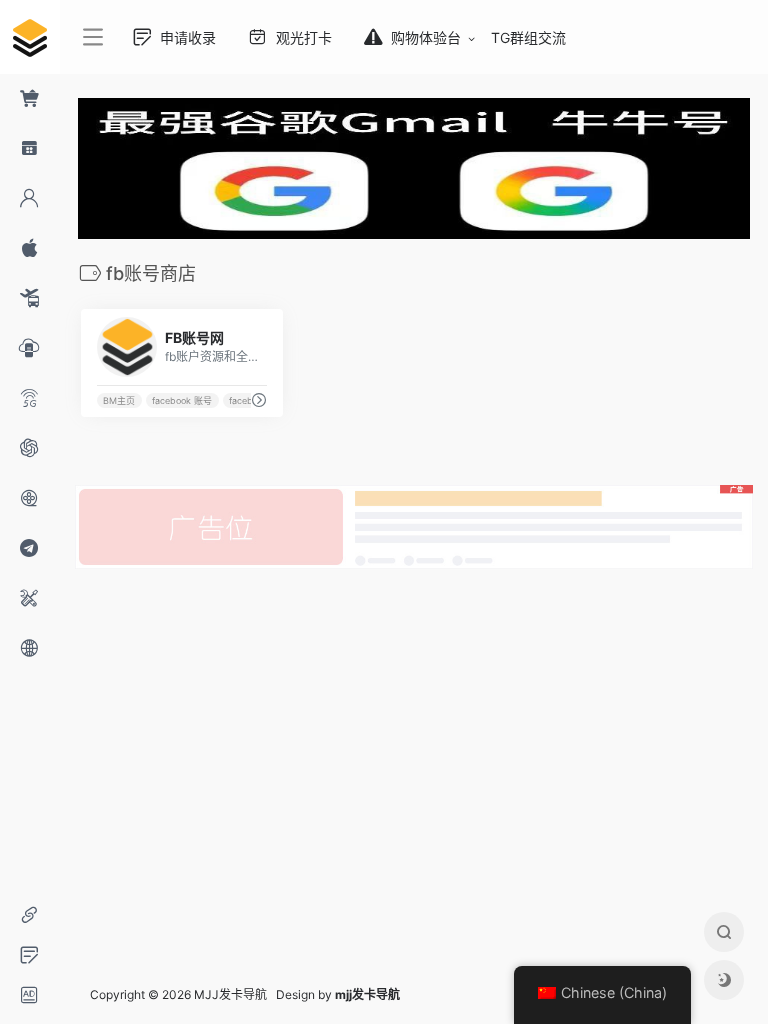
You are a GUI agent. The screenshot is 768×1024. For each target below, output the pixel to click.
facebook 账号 (182, 400)
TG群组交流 (528, 37)
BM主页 (119, 400)
